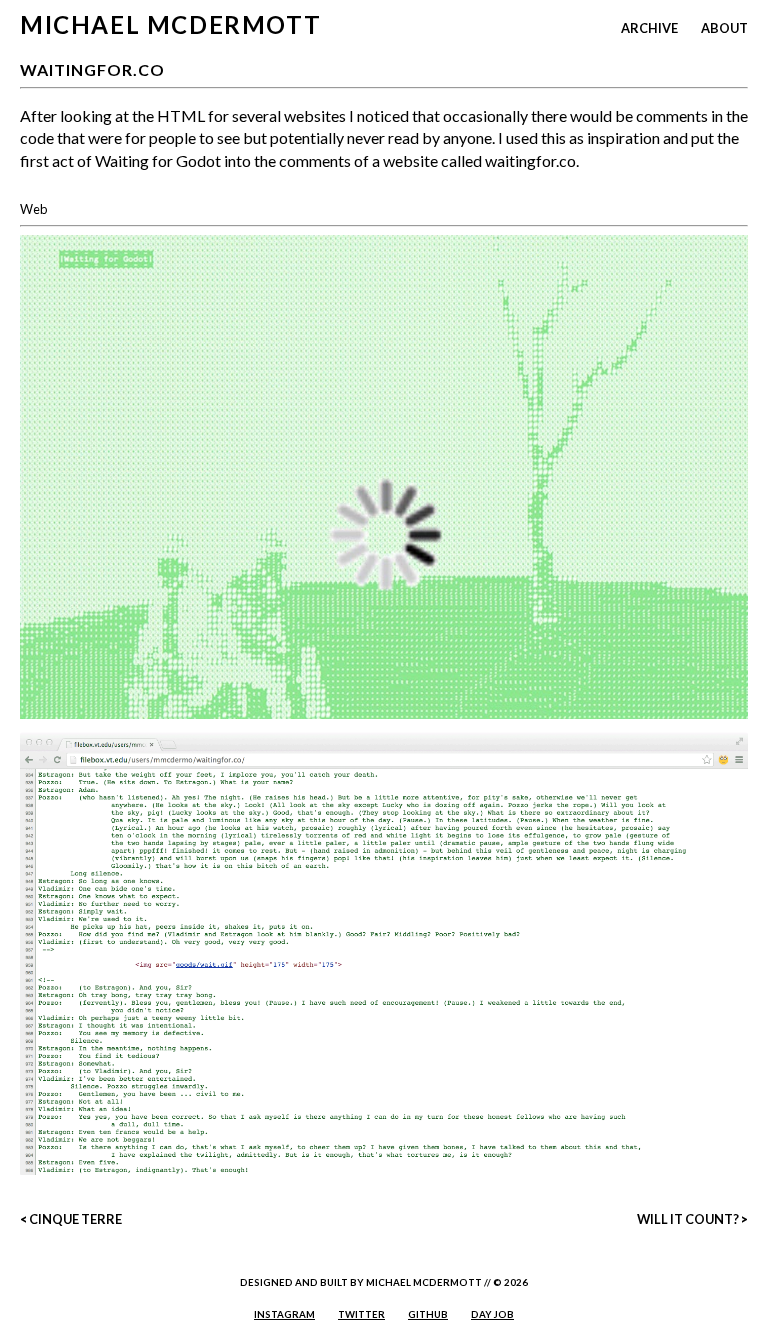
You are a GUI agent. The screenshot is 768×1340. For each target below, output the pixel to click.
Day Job (492, 1314)
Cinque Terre (75, 1219)
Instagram (284, 1314)
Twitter (361, 1314)
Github (428, 1314)
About (724, 28)
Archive (649, 28)
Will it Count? (688, 1219)
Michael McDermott (170, 24)
